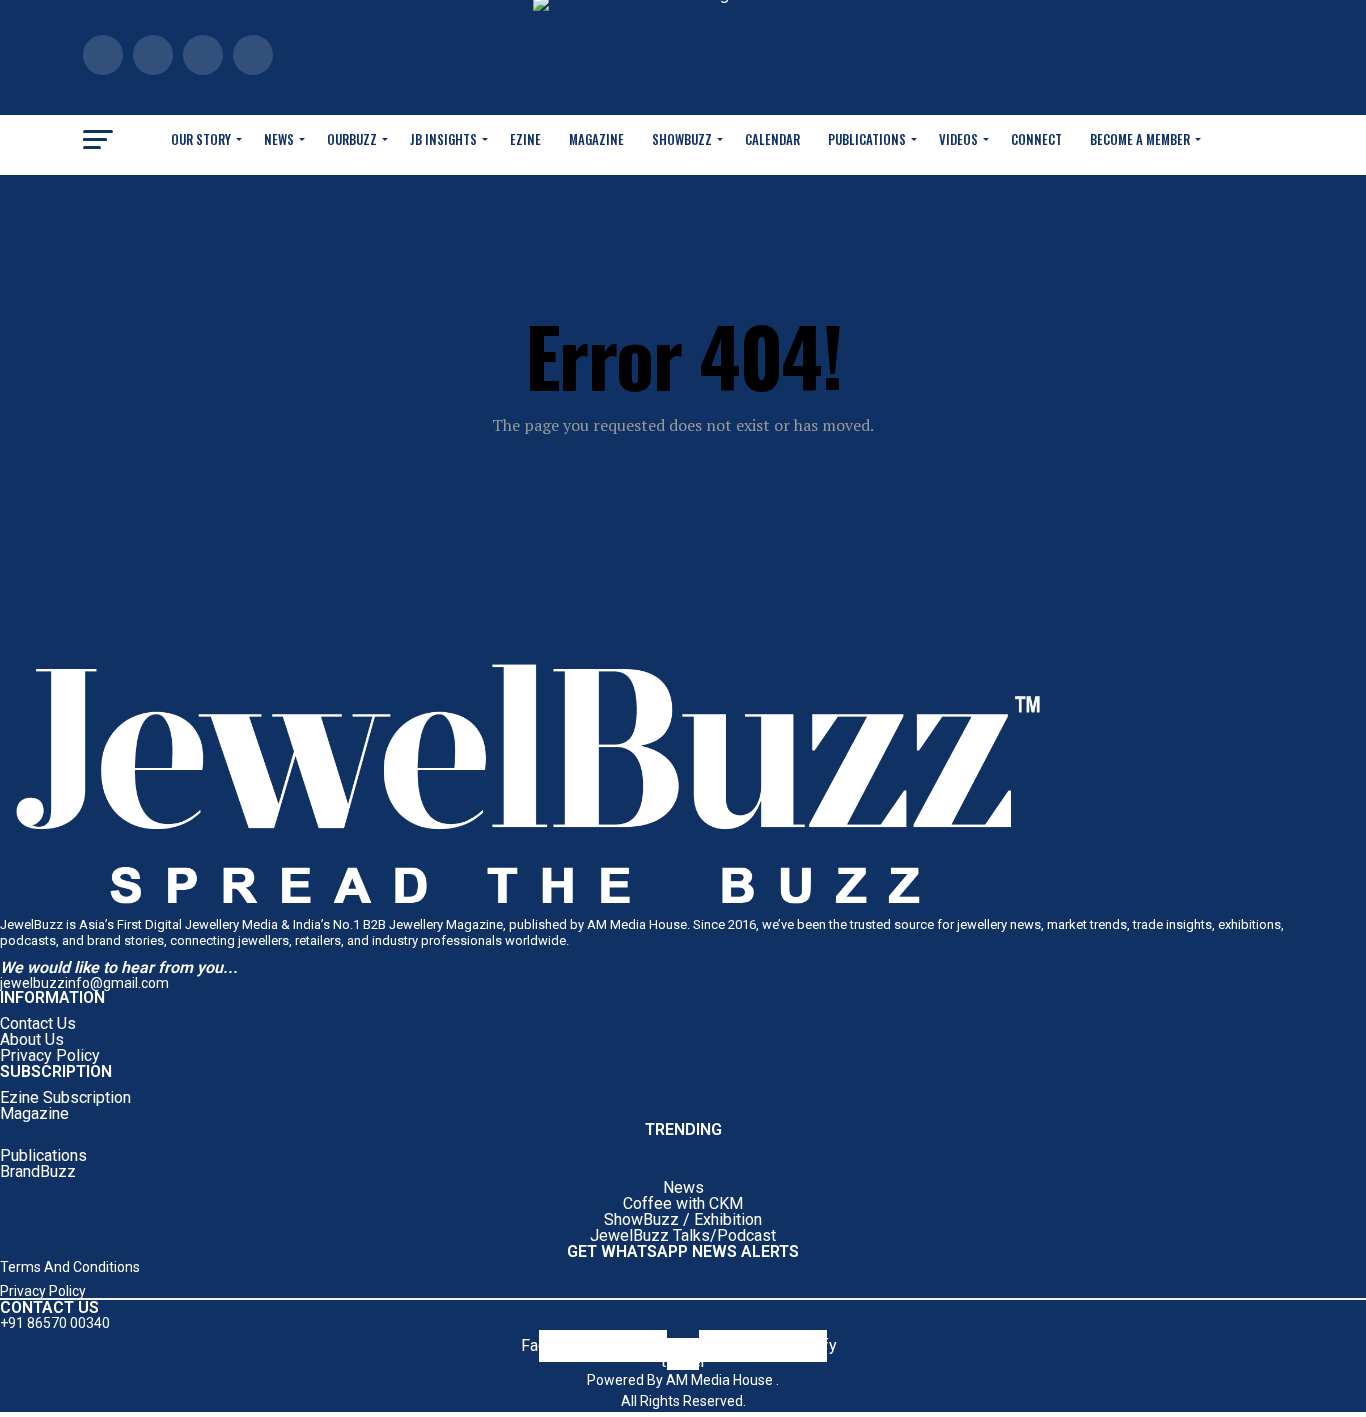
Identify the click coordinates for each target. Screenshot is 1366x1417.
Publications (867, 139)
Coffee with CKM (683, 1203)
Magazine (596, 139)
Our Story (201, 139)
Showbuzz (682, 139)
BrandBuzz (38, 1171)
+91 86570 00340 (55, 1323)
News (279, 139)
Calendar (772, 139)
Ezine (525, 139)
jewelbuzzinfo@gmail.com (84, 983)
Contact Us (38, 1023)
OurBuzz (352, 139)
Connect (1036, 139)
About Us (32, 1039)
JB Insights (443, 139)
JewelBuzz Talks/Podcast (683, 1235)
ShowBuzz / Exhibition (683, 1219)
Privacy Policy (50, 1055)
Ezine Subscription (65, 1097)
